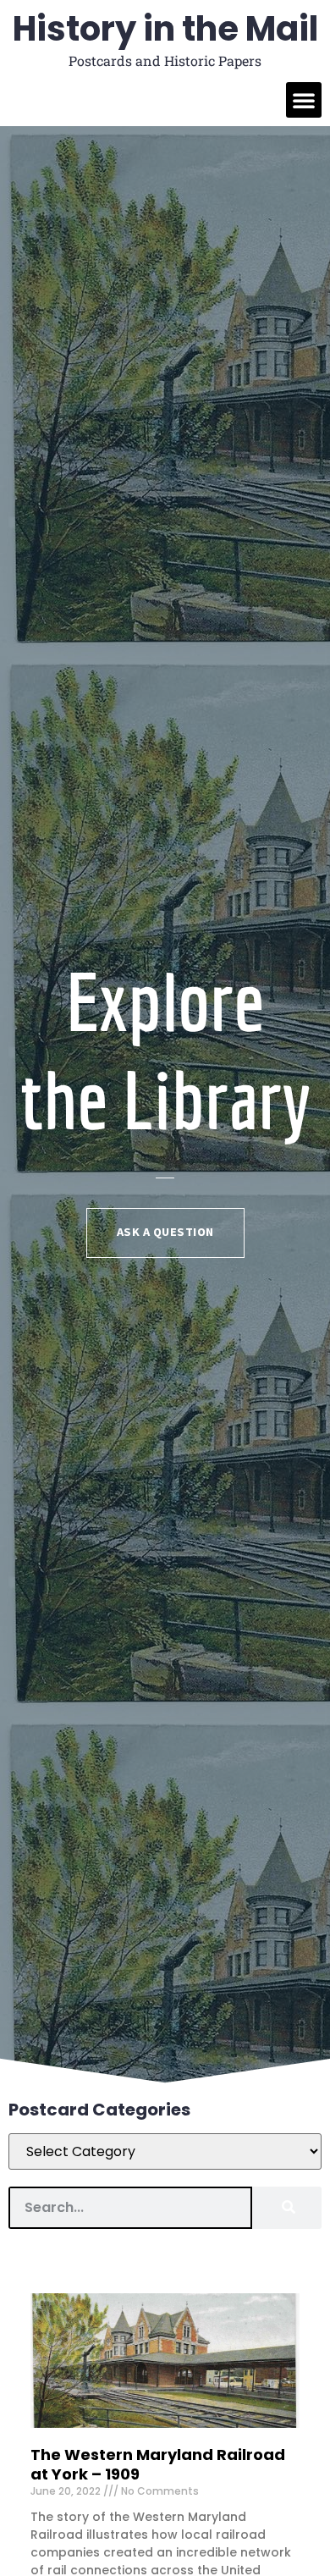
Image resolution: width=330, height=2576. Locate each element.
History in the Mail (165, 29)
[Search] (287, 2208)
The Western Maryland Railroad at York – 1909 (158, 2464)
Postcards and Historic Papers (165, 61)
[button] (304, 100)
